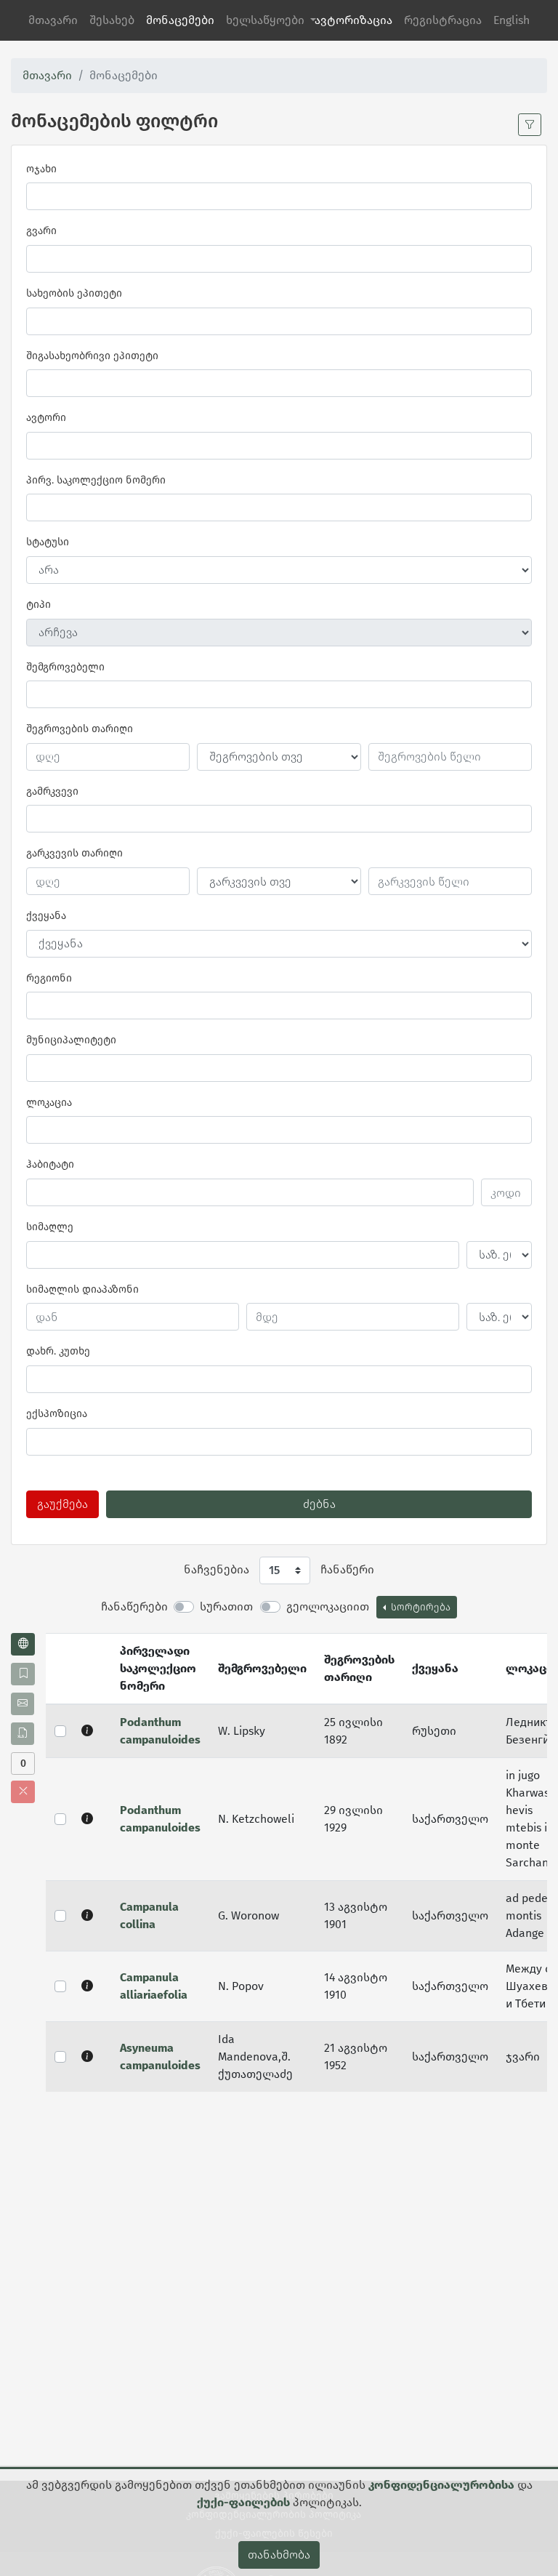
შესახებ (112, 20)
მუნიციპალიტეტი (71, 1040)
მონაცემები (180, 20)
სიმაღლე (50, 1227)
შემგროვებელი (65, 667)
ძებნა (319, 1504)
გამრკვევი (52, 791)
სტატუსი (48, 542)
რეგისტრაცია (443, 20)
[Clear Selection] (23, 1792)
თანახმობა (279, 2555)
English (511, 20)
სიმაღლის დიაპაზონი (82, 1289)
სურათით (226, 1606)
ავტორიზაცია (353, 20)
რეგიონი (49, 978)
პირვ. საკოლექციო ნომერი (96, 480)
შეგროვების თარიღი (80, 729)
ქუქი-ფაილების (243, 2502)
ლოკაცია (49, 1103)
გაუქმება (62, 1504)
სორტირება (419, 1607)
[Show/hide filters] (530, 125)
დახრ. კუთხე (58, 1351)
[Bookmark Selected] (23, 1674)
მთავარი (53, 20)
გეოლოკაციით (328, 1606)
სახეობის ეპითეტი (74, 293)
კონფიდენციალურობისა (441, 2485)
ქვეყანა (46, 916)
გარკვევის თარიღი (74, 853)
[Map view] (23, 1644)
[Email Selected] (23, 1704)
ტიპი (39, 605)
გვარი (41, 231)
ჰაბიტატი (50, 1164)
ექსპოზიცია (57, 1414)
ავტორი (46, 418)
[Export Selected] (23, 1734)
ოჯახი (41, 169)
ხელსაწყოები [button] (267, 20)
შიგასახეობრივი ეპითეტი (92, 356)
